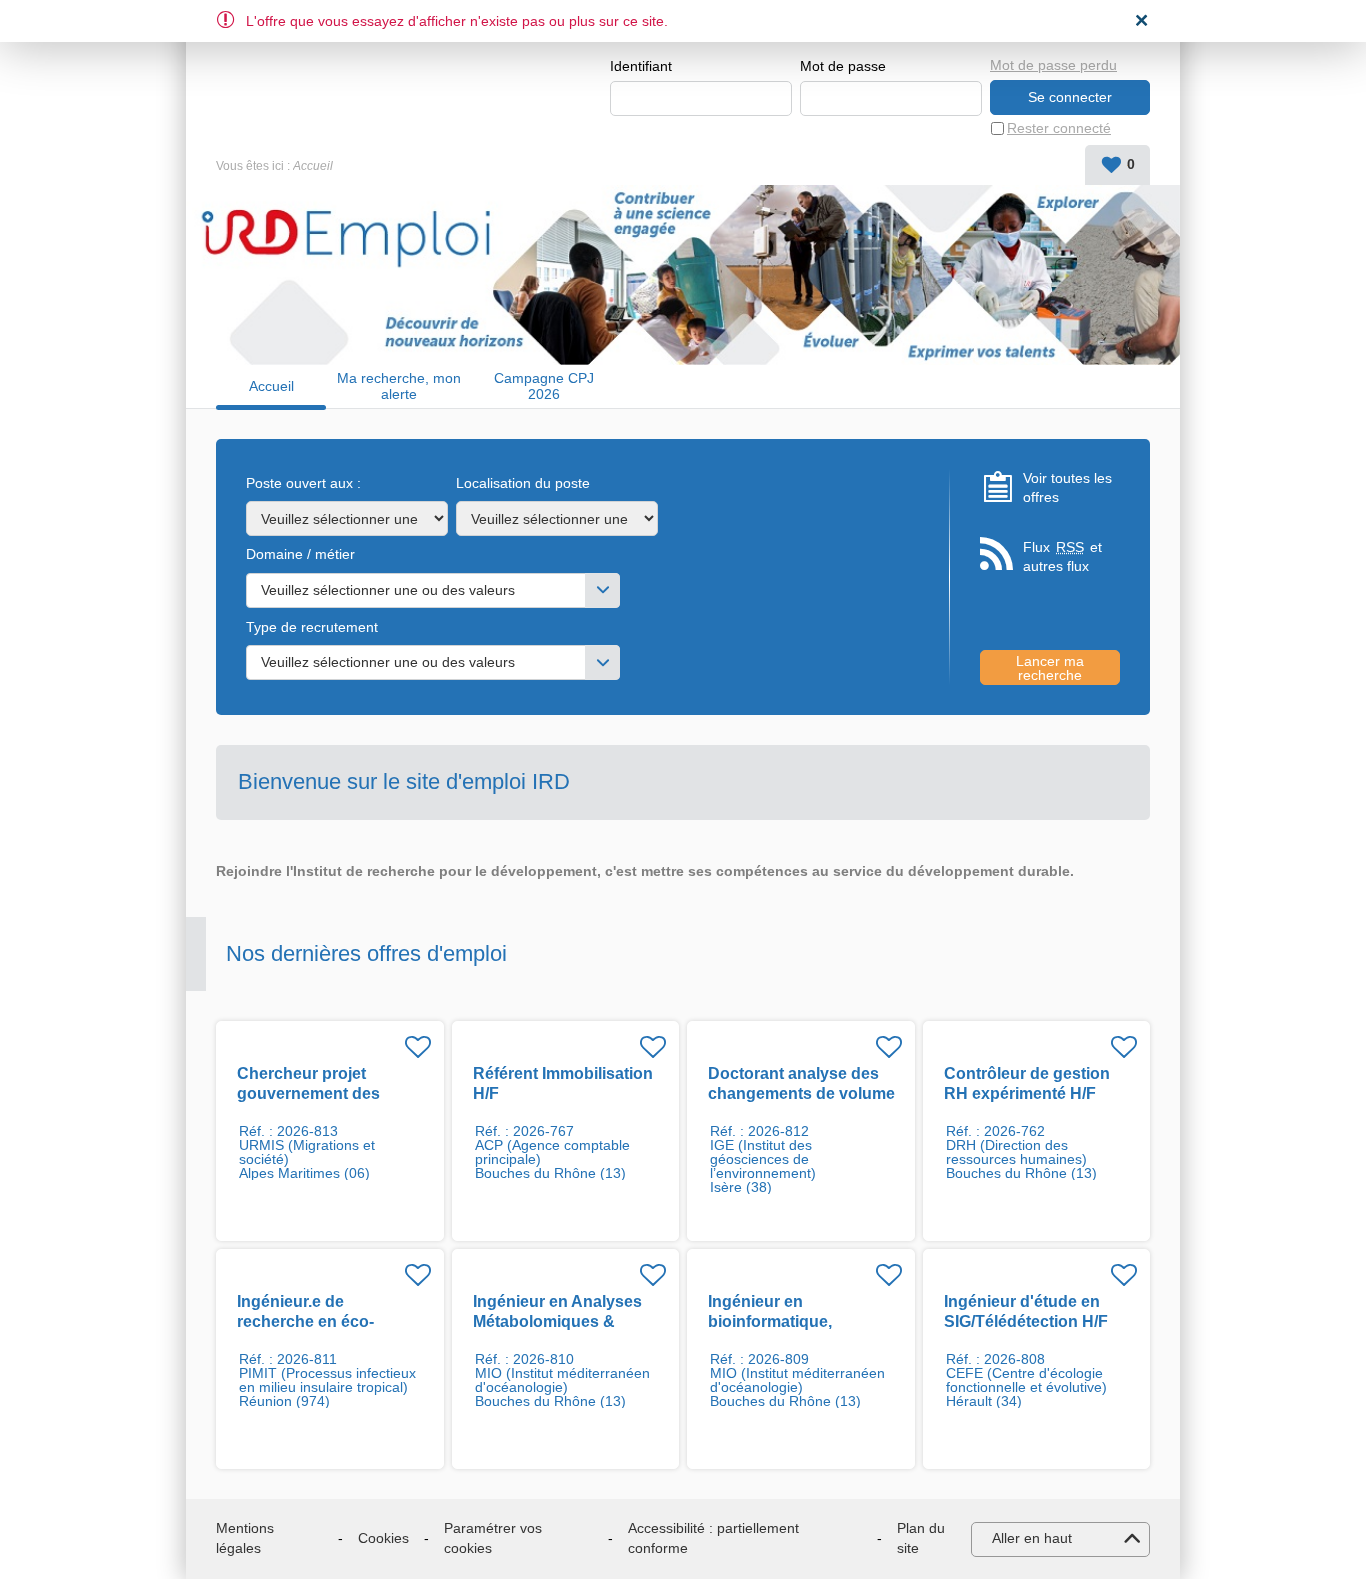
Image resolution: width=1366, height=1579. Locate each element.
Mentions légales (245, 1538)
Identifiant (641, 66)
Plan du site (921, 1538)
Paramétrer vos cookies (493, 1538)
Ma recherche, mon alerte (399, 386)
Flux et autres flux (1062, 557)
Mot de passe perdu (1053, 65)
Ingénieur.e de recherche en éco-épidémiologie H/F (305, 1321)
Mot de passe (843, 66)
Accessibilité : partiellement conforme (713, 1538)
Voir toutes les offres (1067, 488)
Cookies (383, 1538)
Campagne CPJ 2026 (544, 386)
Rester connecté (1059, 128)
